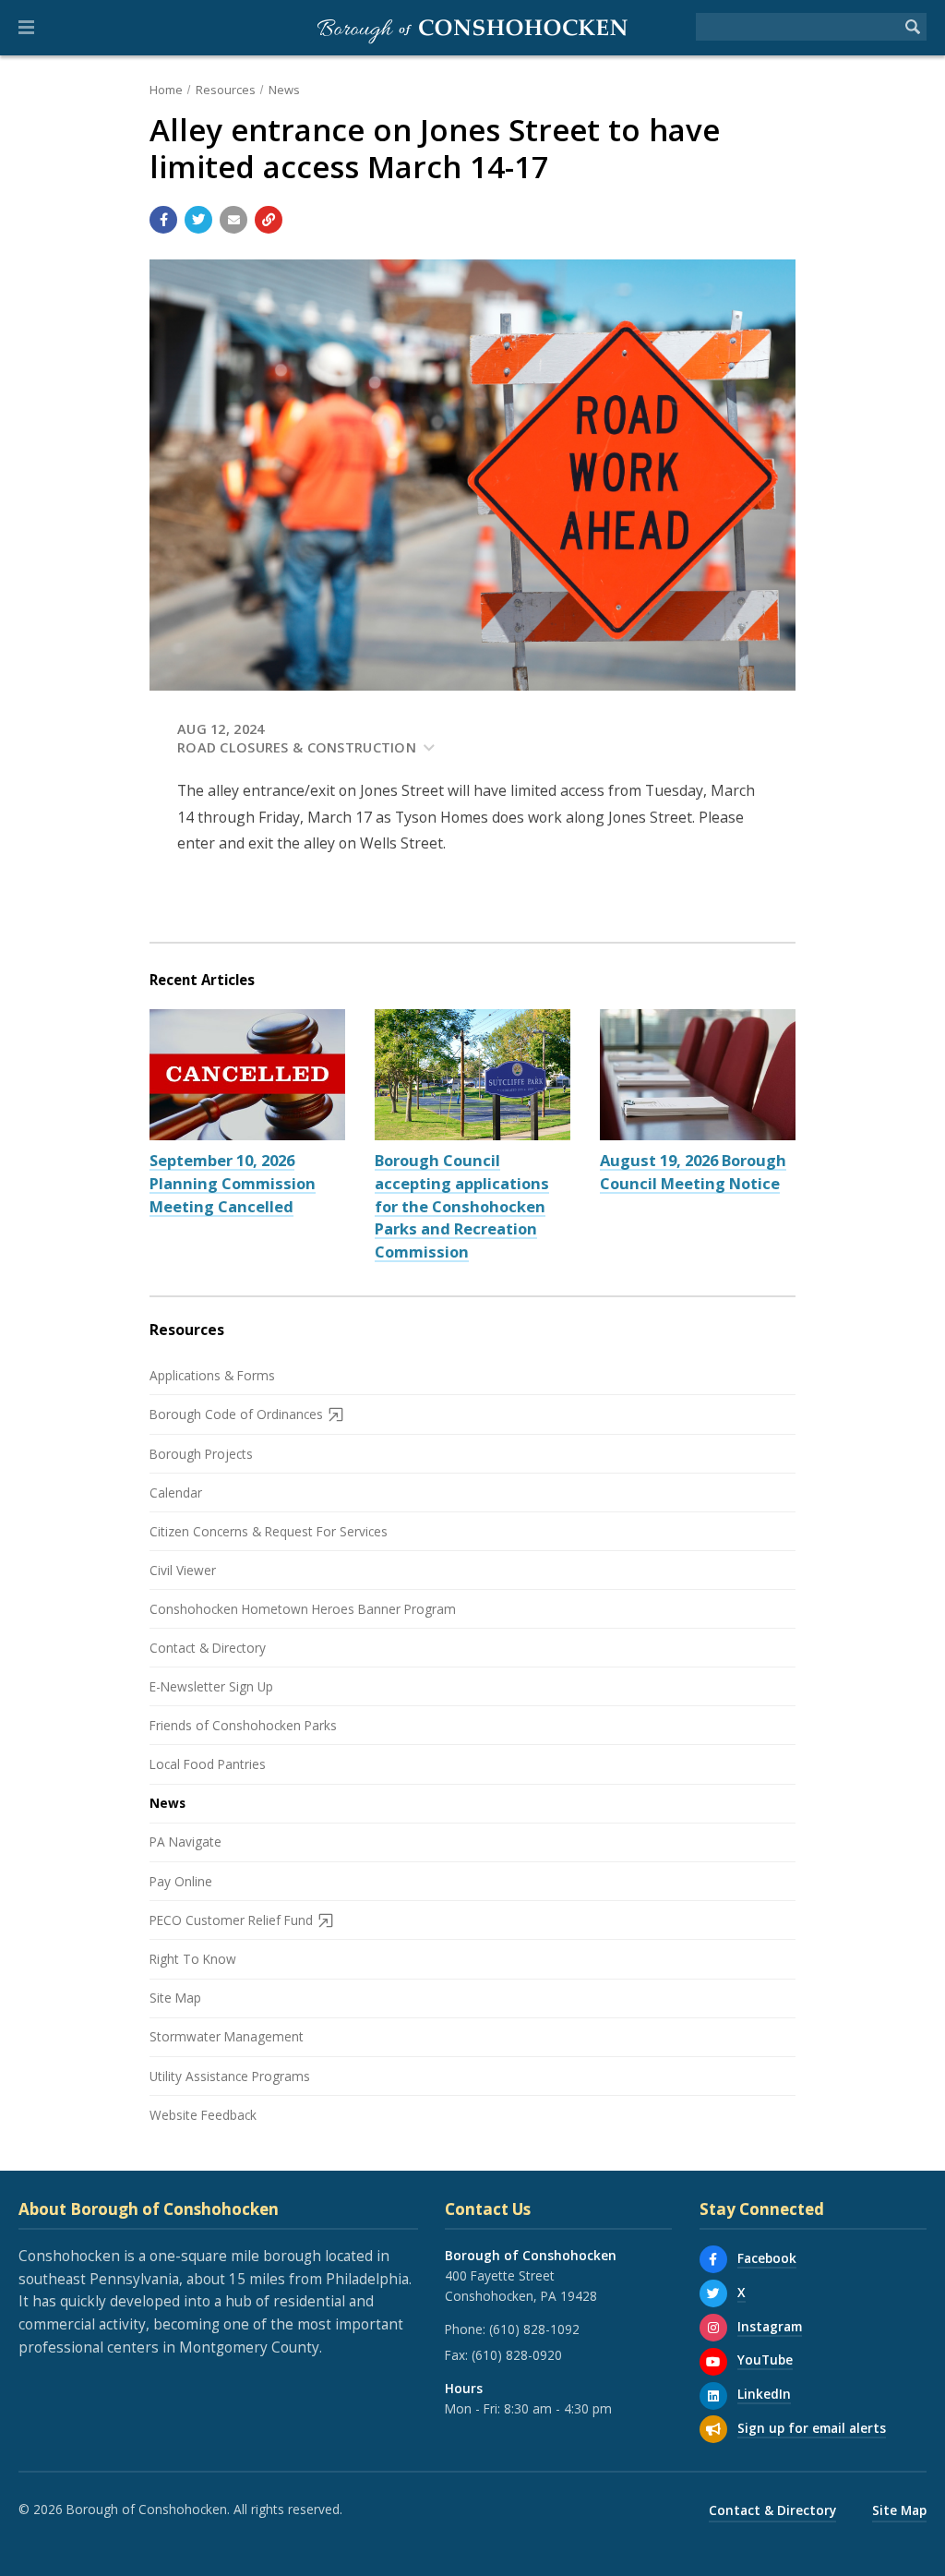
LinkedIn (764, 2394)
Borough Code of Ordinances (236, 1414)
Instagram (770, 2326)
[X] (713, 2293)
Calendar (176, 1493)
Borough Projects (201, 1454)
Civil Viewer (183, 1570)
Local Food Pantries (208, 1764)
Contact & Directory (208, 1648)
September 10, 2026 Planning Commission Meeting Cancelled (233, 1183)
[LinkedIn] (713, 2396)
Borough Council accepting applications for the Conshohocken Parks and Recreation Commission (462, 1206)
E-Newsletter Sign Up (211, 1686)
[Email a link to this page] (233, 220)
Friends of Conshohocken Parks (243, 1725)
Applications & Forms (212, 1375)
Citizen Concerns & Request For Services (269, 1531)
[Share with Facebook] (163, 220)
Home (166, 90)
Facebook (767, 2258)
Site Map (175, 1998)
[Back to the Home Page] (472, 28)
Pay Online (181, 1881)
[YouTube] (713, 2362)
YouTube (765, 2359)
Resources (226, 90)
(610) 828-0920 (517, 2355)
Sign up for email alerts (812, 2428)
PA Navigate (185, 1842)
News (284, 90)
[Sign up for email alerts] (713, 2429)
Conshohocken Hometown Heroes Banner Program (303, 1609)
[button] (26, 28)
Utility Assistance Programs (230, 2076)
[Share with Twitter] (198, 220)
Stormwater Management (227, 2036)
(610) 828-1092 (534, 2329)
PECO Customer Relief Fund (231, 1920)
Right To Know (193, 1959)
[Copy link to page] (269, 220)
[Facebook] (713, 2259)
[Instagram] (713, 2328)
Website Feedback (203, 2115)
